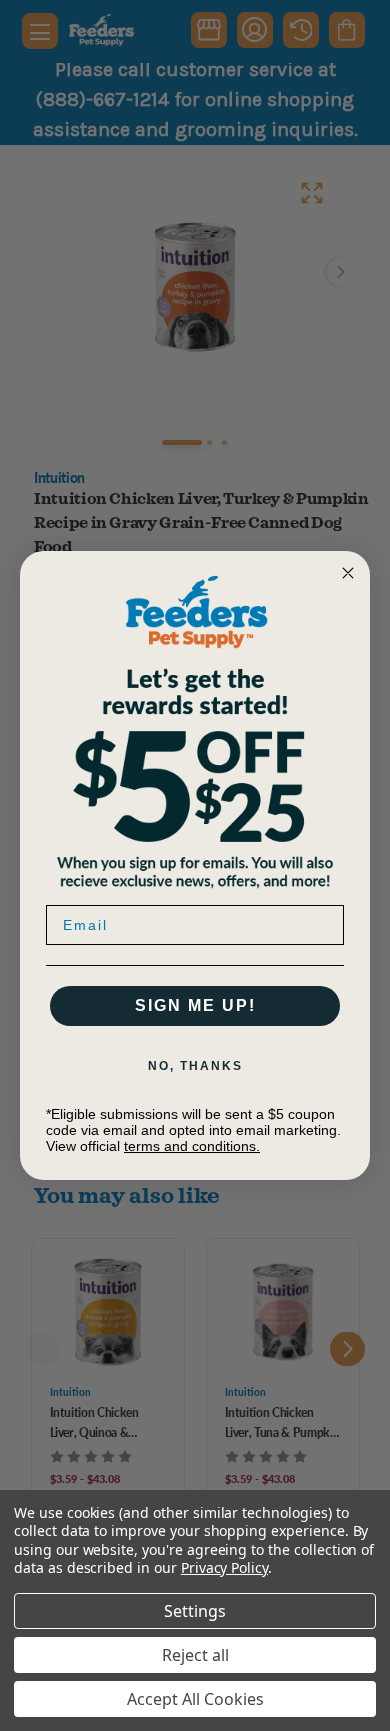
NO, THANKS (195, 1066)
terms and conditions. (192, 1146)
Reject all (195, 1655)
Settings (195, 1611)
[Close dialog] (348, 573)
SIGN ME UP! (195, 1005)
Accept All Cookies (195, 1699)
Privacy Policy (224, 1567)
